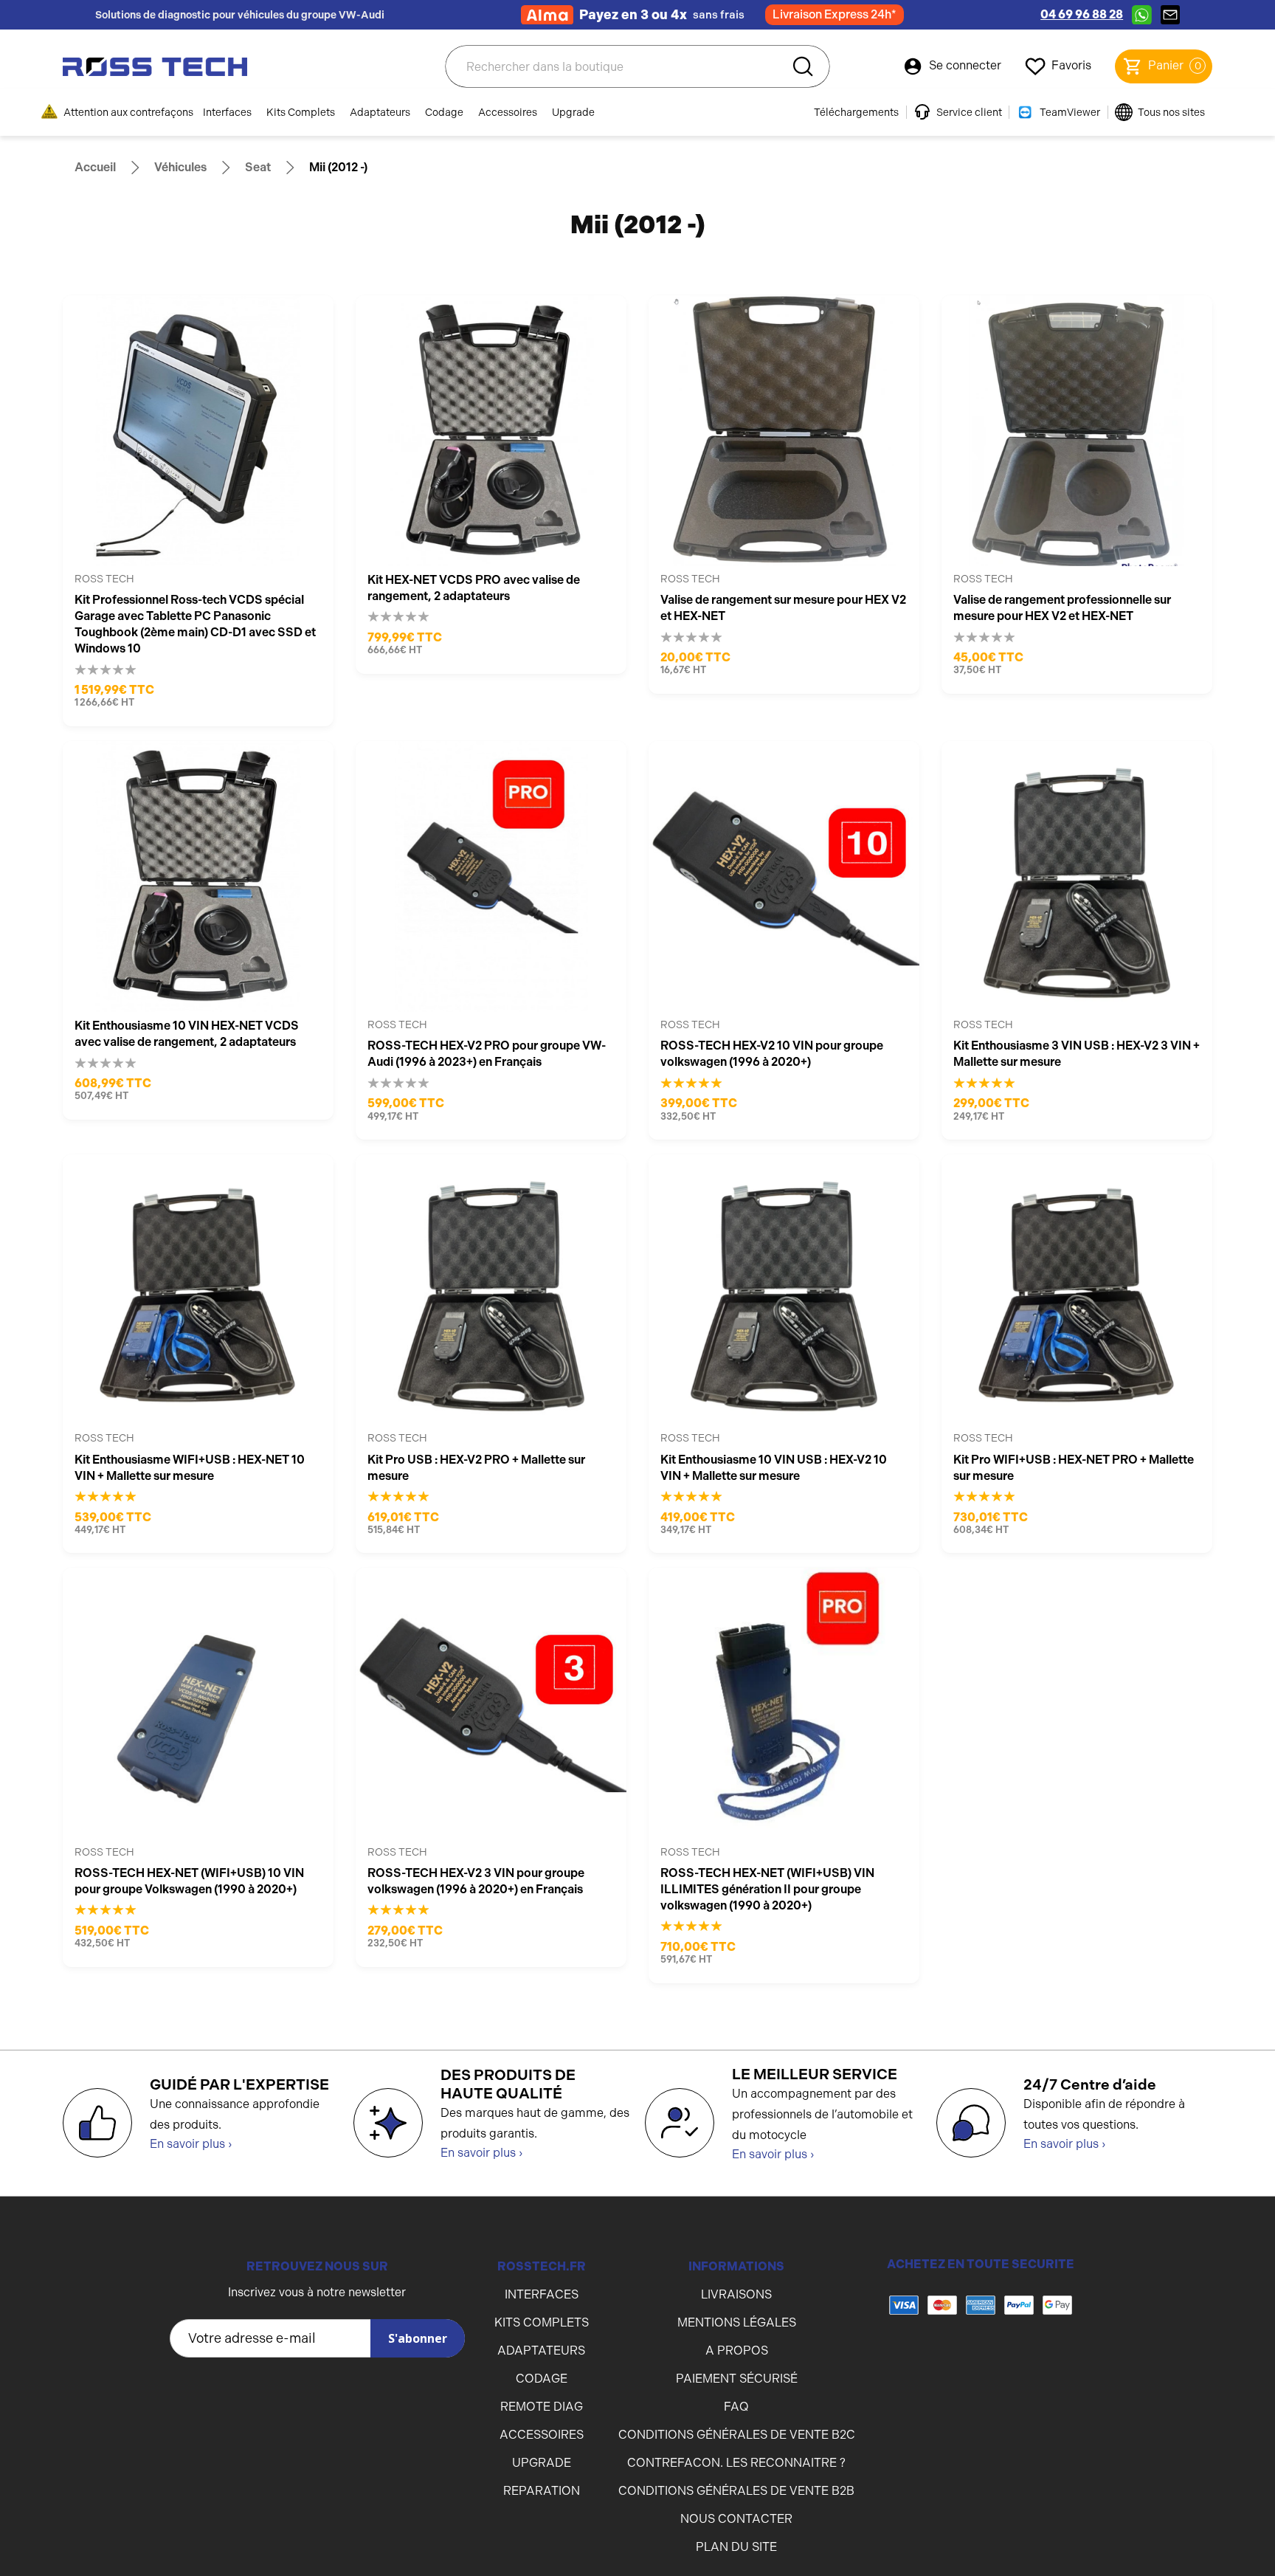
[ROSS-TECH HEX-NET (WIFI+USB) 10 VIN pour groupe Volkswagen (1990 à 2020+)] (198, 1703)
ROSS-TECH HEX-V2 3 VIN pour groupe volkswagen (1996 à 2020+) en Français (476, 1881)
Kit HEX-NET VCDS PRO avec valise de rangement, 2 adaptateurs (474, 588)
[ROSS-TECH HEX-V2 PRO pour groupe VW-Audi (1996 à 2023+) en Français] (491, 877)
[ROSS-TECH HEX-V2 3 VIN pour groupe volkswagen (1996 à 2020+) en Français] (491, 1703)
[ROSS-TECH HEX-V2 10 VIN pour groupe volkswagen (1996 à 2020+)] (784, 877)
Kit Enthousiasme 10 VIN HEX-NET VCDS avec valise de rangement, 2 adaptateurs (187, 1034)
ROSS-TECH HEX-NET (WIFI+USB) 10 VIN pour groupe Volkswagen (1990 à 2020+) (189, 1881)
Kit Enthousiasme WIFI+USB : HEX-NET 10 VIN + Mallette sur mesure (190, 1468)
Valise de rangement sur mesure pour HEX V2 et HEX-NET (783, 608)
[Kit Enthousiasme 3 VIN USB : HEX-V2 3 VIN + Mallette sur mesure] (1077, 877)
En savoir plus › (191, 2144)
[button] (981, 2364)
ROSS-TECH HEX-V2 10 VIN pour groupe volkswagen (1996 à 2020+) (772, 1054)
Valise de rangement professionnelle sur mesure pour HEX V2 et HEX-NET (1062, 608)
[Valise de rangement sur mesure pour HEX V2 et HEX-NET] (784, 431)
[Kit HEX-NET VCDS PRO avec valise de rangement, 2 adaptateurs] (491, 431)
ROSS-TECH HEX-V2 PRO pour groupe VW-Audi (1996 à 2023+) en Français (487, 1054)
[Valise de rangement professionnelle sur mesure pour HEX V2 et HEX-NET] (1077, 431)
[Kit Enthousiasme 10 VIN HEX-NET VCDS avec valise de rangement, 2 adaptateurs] (198, 877)
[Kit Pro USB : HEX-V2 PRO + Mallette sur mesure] (491, 1290)
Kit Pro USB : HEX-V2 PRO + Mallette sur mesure (476, 1468)
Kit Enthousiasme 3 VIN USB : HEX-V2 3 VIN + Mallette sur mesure (1077, 1054)
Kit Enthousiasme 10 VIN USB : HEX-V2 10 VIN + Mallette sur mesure (774, 1468)
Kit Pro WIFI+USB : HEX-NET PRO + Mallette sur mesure (1074, 1468)
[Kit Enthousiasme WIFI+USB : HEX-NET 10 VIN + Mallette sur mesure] (198, 1290)
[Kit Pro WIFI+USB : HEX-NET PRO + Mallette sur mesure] (1077, 1290)
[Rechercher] (803, 66)
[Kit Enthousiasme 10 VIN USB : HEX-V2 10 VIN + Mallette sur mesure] (784, 1290)
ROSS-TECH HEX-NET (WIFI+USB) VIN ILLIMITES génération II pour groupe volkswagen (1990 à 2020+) (767, 1889)
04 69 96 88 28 (1082, 14)
